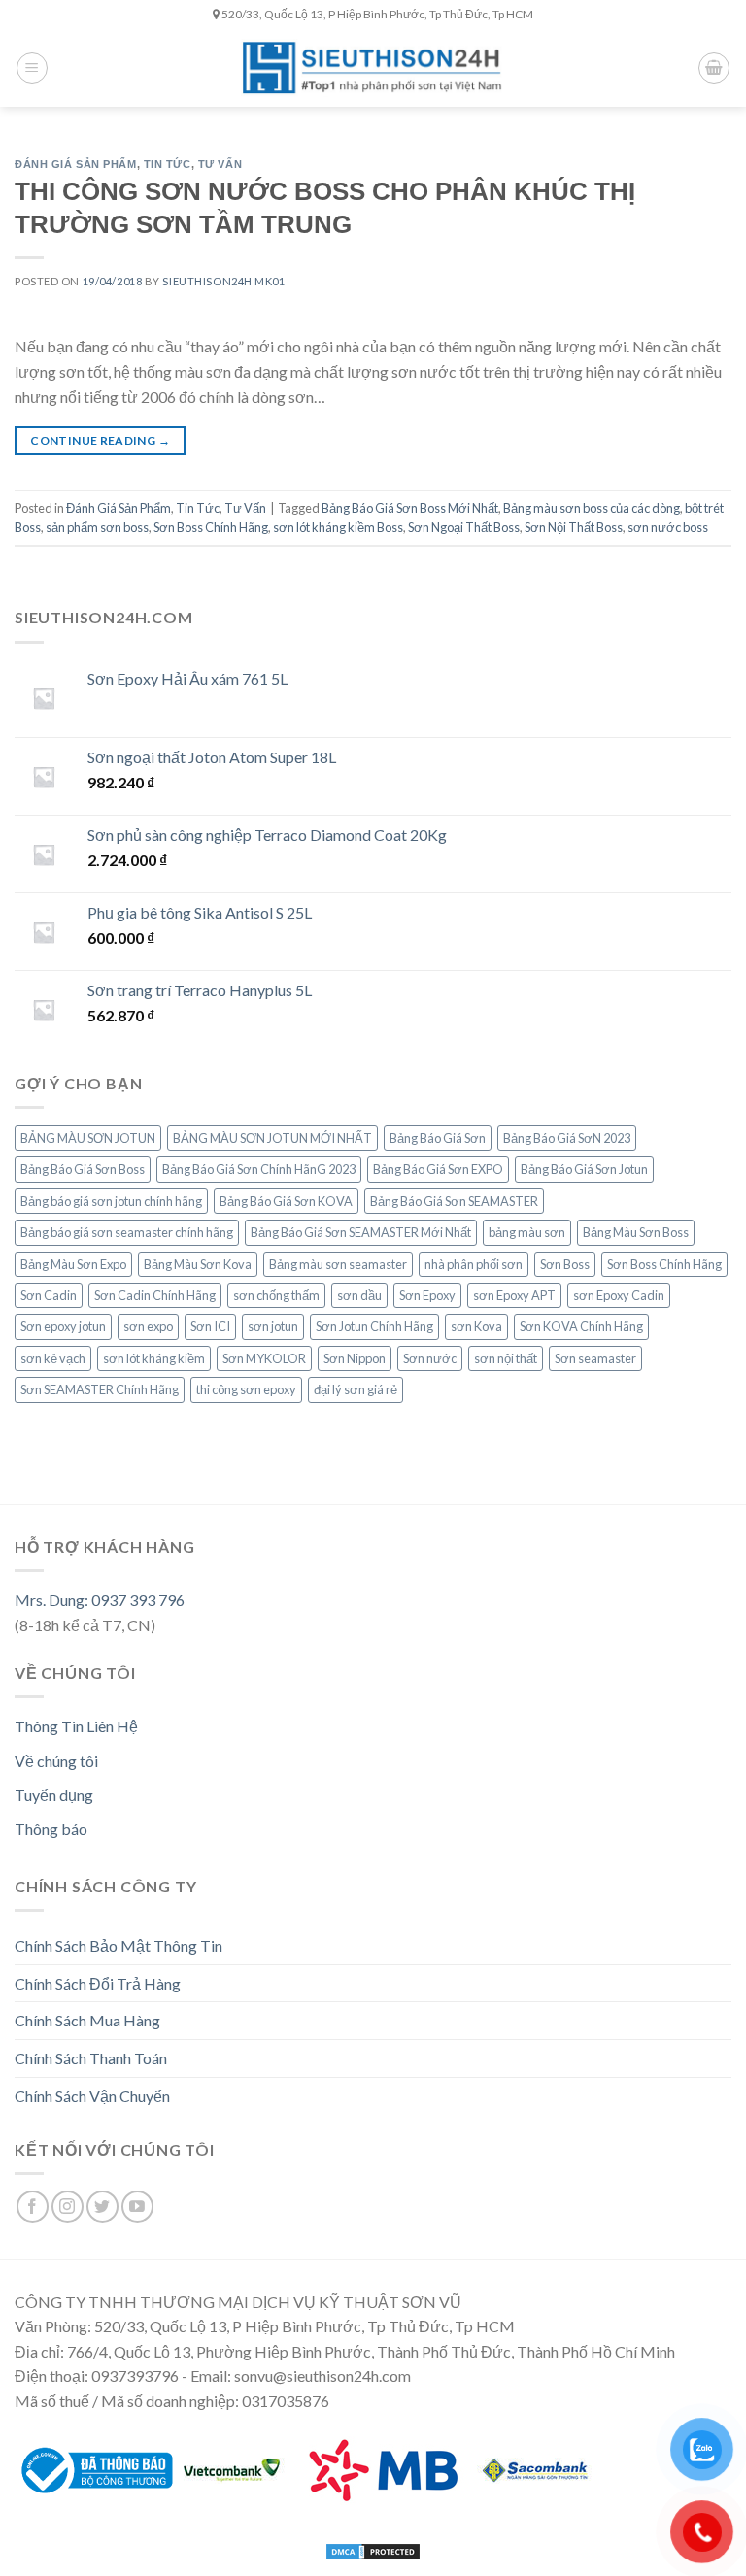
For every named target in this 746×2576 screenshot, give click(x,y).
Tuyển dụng (54, 1795)
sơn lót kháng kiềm (154, 1358)
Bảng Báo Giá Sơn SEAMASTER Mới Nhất (361, 1232)
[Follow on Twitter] (102, 2207)
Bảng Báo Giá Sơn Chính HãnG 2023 (259, 1169)
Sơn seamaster (595, 1358)
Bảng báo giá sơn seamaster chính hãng (127, 1232)
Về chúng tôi (56, 1761)
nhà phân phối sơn (474, 1264)
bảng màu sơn (527, 1232)
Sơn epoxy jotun (63, 1326)
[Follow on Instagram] (68, 2207)
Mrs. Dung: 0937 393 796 (100, 1600)
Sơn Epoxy (427, 1295)
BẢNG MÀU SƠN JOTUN (88, 1138)
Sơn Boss (565, 1264)
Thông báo (51, 1829)
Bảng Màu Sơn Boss (636, 1232)
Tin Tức (168, 164)
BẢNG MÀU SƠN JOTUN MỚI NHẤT (272, 1138)
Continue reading (100, 440)
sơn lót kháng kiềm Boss (338, 527)
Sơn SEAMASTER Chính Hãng (100, 1389)
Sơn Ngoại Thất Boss (464, 527)
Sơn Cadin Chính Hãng (155, 1295)
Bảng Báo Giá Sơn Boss (83, 1169)
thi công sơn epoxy (246, 1389)
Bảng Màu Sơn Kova (198, 1264)
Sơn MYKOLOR (264, 1358)
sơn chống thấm (276, 1295)
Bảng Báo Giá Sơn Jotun (584, 1169)
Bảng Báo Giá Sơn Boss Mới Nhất (410, 508)
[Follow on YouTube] (137, 2207)
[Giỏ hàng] (714, 68)
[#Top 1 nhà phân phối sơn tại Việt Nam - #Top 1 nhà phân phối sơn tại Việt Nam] (373, 67)
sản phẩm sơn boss (97, 527)
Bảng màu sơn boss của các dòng (592, 508)
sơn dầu (359, 1295)
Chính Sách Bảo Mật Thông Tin (119, 1945)
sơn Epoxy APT (514, 1295)
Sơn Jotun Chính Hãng (374, 1326)
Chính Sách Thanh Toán (91, 2058)
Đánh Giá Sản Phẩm (76, 164)
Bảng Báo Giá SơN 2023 (567, 1138)
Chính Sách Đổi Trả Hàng (98, 1983)
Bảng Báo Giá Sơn (438, 1138)
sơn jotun (273, 1326)
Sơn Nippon (355, 1358)
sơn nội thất (506, 1358)
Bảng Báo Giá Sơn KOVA (286, 1201)
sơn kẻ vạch (53, 1358)
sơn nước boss (668, 527)
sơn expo (148, 1326)
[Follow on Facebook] (33, 2207)
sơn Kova (476, 1326)
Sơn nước (430, 1358)
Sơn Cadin (49, 1295)
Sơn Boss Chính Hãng (211, 527)
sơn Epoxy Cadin (619, 1295)
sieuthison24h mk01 (223, 281)
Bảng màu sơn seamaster (338, 1264)
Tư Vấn (220, 164)
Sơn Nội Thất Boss (574, 527)
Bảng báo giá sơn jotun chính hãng (111, 1201)
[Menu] (32, 68)
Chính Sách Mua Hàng (87, 2020)
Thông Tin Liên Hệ (76, 1726)
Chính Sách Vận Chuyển (92, 2096)
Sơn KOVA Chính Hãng (581, 1326)
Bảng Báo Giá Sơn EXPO (438, 1169)
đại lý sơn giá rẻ (356, 1389)
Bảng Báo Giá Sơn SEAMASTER (454, 1201)
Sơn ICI (210, 1326)
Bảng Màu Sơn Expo (73, 1264)
